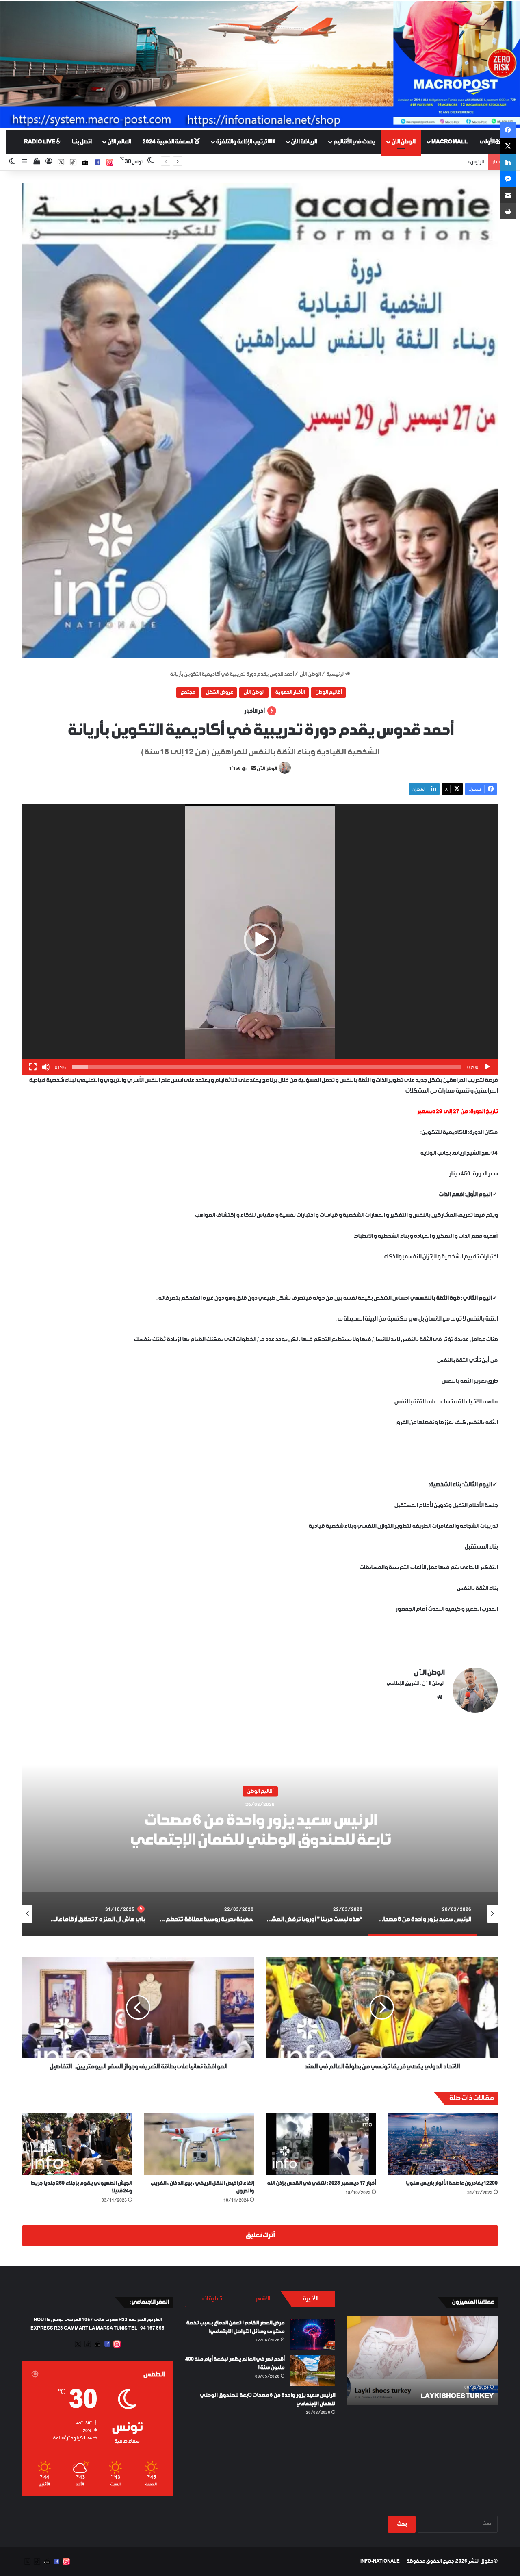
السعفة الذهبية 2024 (168, 142)
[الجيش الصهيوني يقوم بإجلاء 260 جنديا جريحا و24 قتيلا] (77, 2144)
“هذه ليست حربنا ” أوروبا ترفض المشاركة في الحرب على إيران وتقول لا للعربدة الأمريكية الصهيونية (260, 1830)
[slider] (266, 1067)
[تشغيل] (487, 1067)
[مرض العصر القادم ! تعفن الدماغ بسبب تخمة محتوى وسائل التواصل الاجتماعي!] (313, 2334)
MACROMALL (450, 142)
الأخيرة (310, 2299)
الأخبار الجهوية (290, 693)
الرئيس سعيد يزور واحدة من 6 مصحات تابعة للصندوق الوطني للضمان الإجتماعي (404, 162)
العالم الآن (119, 142)
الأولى (487, 142)
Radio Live (40, 142)
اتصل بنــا (81, 142)
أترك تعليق (260, 2235)
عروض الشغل (219, 693)
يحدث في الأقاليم (354, 142)
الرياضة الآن (304, 142)
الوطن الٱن (267, 769)
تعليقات (212, 2299)
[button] (260, 421)
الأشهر (262, 2299)
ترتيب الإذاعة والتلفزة (242, 142)
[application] (260, 939)
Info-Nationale (380, 2561)
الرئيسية (336, 675)
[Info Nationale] (260, 65)
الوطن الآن (403, 142)
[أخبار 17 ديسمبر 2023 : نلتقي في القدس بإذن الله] (321, 2144)
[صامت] (46, 1067)
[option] (260, 1835)
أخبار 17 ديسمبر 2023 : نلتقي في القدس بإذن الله (321, 2183)
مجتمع (188, 693)
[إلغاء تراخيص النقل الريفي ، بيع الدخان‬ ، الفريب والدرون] (199, 2144)
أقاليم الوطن (328, 693)
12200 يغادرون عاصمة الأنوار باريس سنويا (452, 2183)
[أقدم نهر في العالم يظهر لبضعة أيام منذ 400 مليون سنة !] (313, 2371)
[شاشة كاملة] (33, 1067)
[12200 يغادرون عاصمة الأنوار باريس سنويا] (443, 2144)
